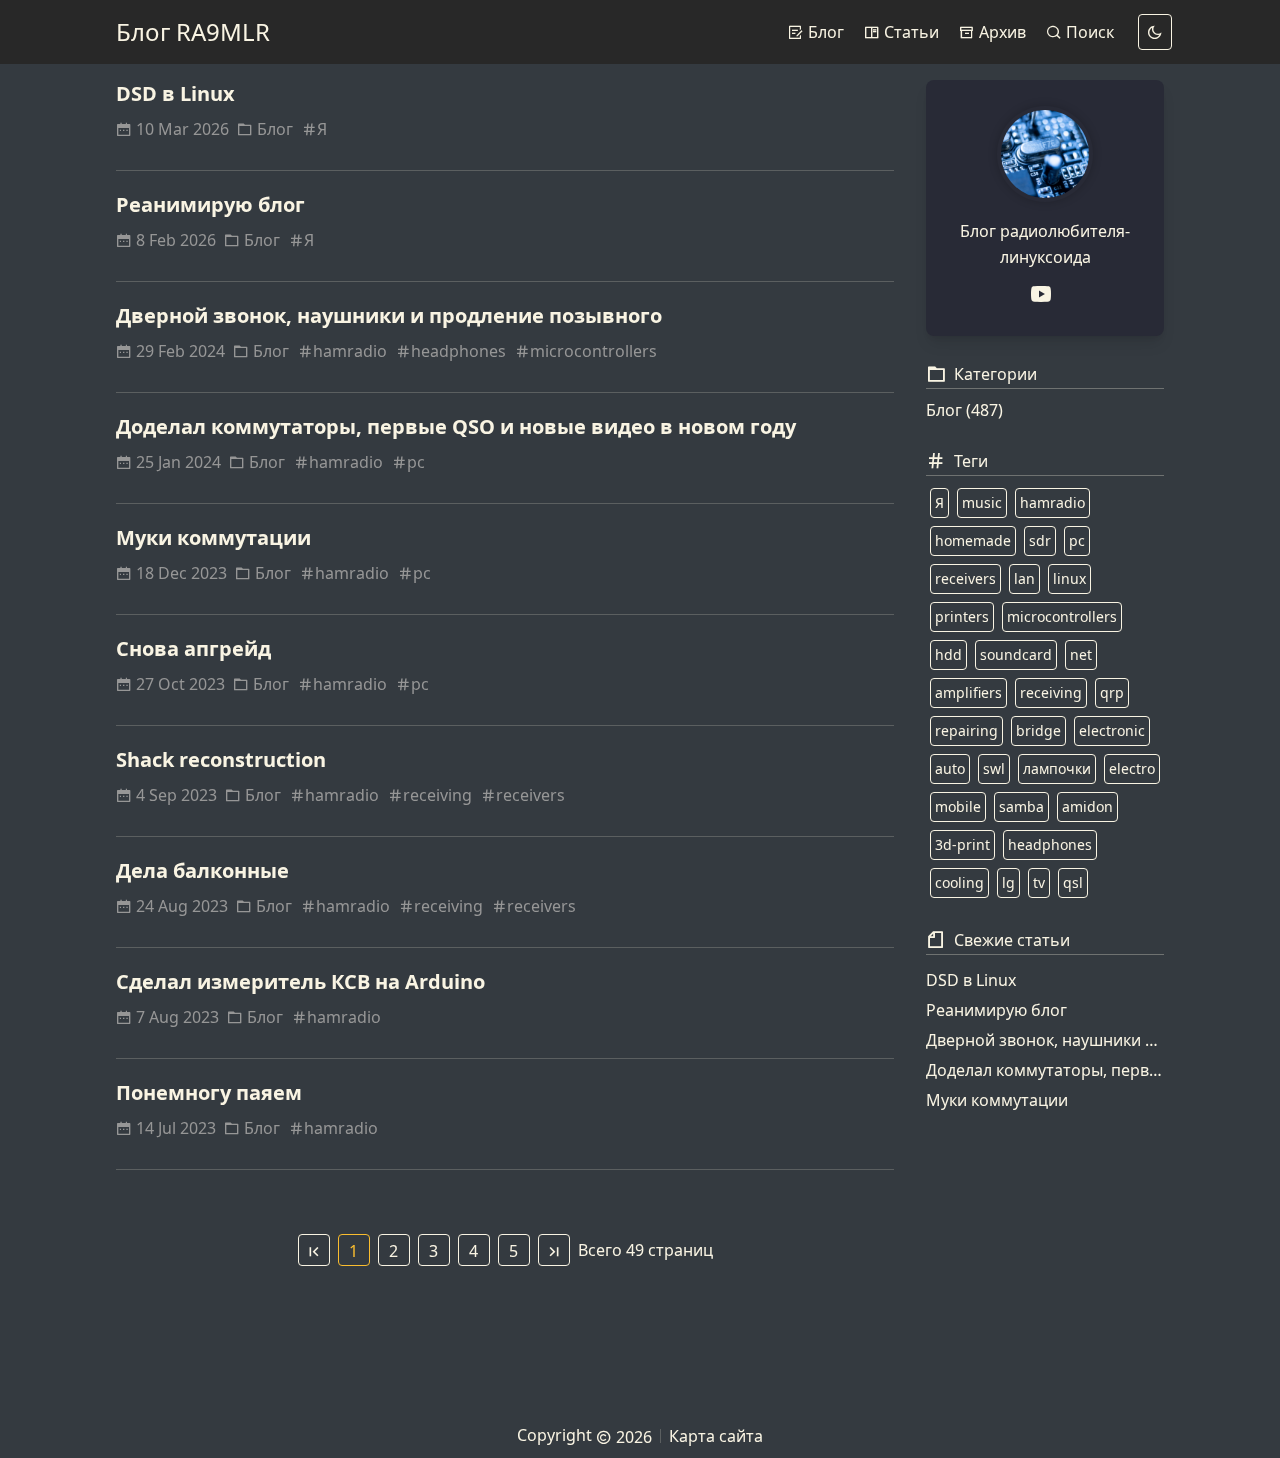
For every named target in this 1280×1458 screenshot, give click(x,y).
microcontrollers (593, 351)
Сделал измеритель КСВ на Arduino (300, 981)
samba (1021, 806)
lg (1008, 882)
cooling (959, 882)
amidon (1087, 806)
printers (962, 616)
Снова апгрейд (193, 648)
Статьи (909, 32)
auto (950, 768)
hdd (948, 654)
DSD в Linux (175, 93)
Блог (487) (964, 410)
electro (1132, 768)
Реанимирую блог (210, 204)
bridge (1038, 730)
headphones (458, 351)
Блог (824, 32)
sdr (1040, 540)
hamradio (350, 351)
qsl (1073, 882)
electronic (1112, 730)
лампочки (1057, 768)
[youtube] (1045, 294)
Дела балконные (202, 870)
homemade (973, 540)
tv (1039, 882)
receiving (437, 795)
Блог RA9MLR (193, 31)
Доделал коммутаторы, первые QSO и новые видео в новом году (456, 426)
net (1081, 654)
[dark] (1155, 32)
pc (416, 462)
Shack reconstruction (221, 759)
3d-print (962, 844)
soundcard (1016, 654)
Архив (1000, 32)
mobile (958, 806)
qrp (1112, 692)
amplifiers (968, 692)
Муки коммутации (213, 537)
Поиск (1088, 32)
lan (1024, 578)
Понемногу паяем (209, 1092)
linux (1069, 578)
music (982, 502)
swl (994, 768)
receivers (530, 795)
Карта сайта (716, 1436)
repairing (966, 730)
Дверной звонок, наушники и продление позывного (389, 315)
